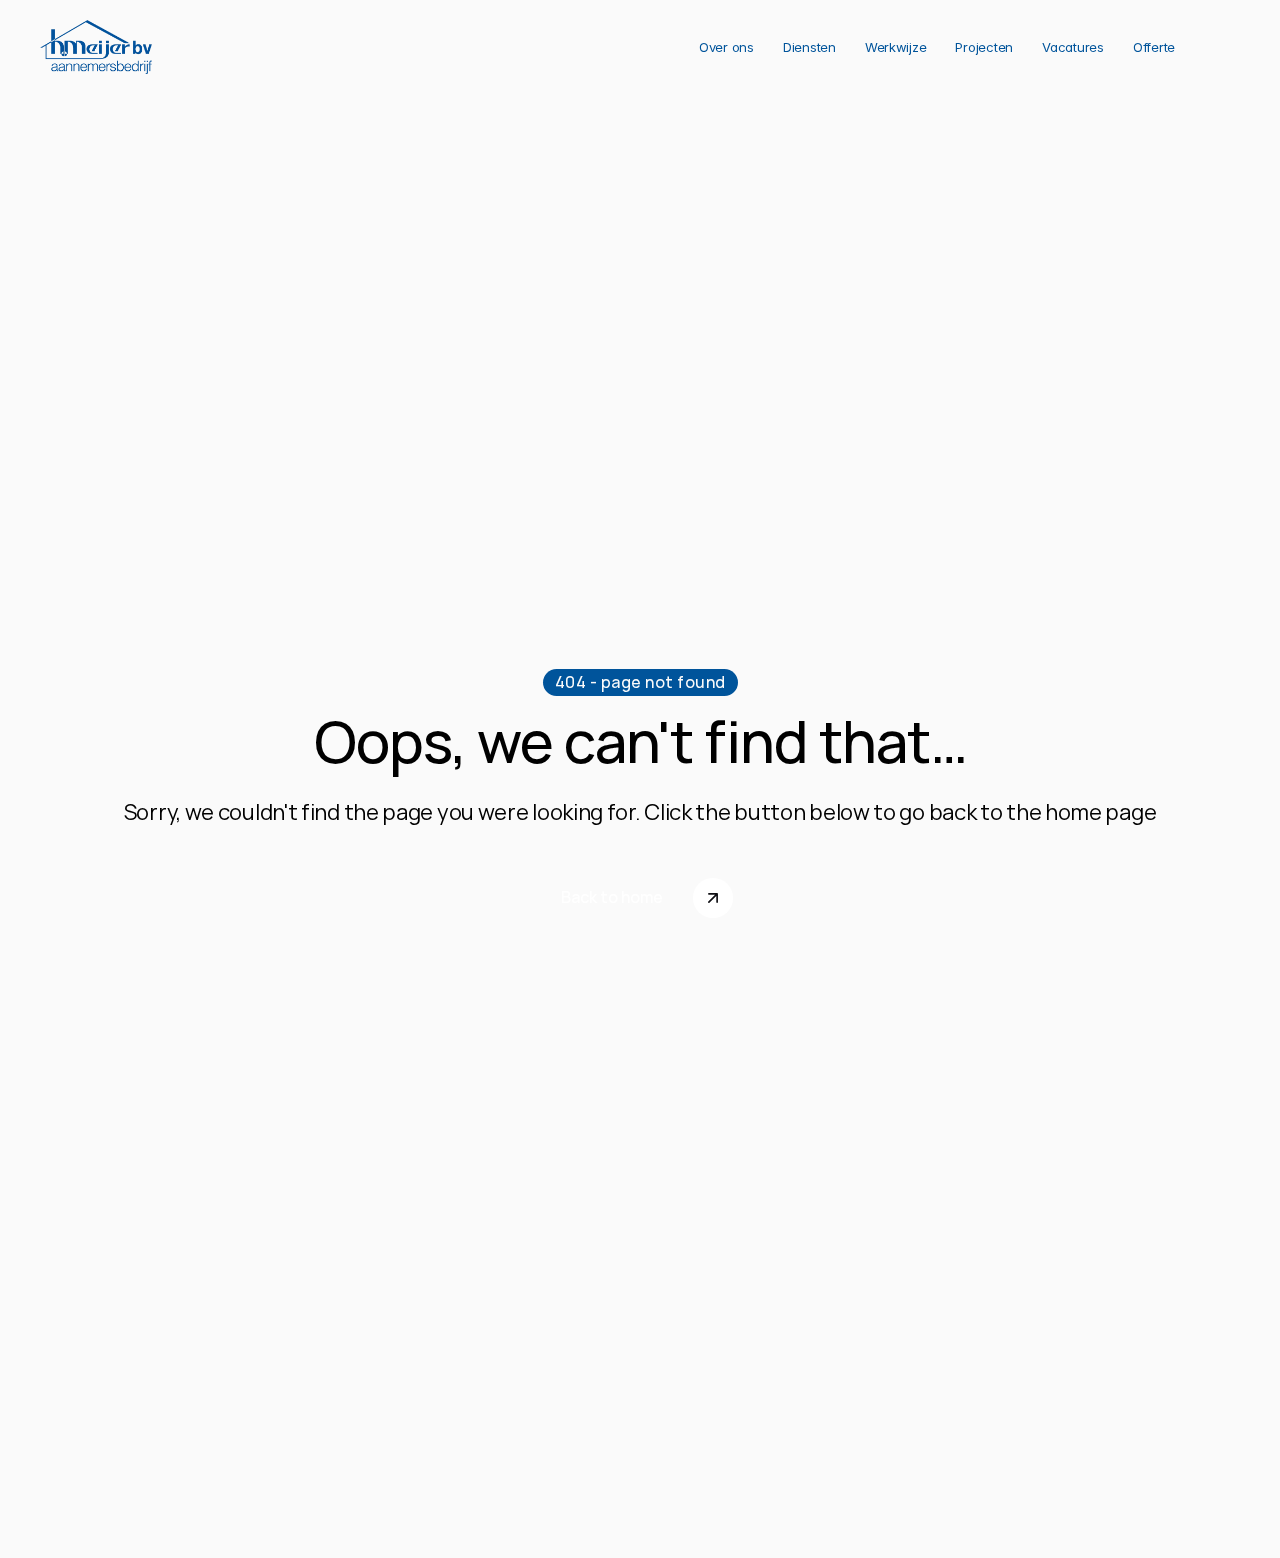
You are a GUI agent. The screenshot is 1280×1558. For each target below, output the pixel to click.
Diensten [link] (809, 47)
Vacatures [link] (1073, 47)
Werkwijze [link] (896, 47)
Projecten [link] (984, 47)
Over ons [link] (726, 47)
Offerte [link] (1154, 47)
